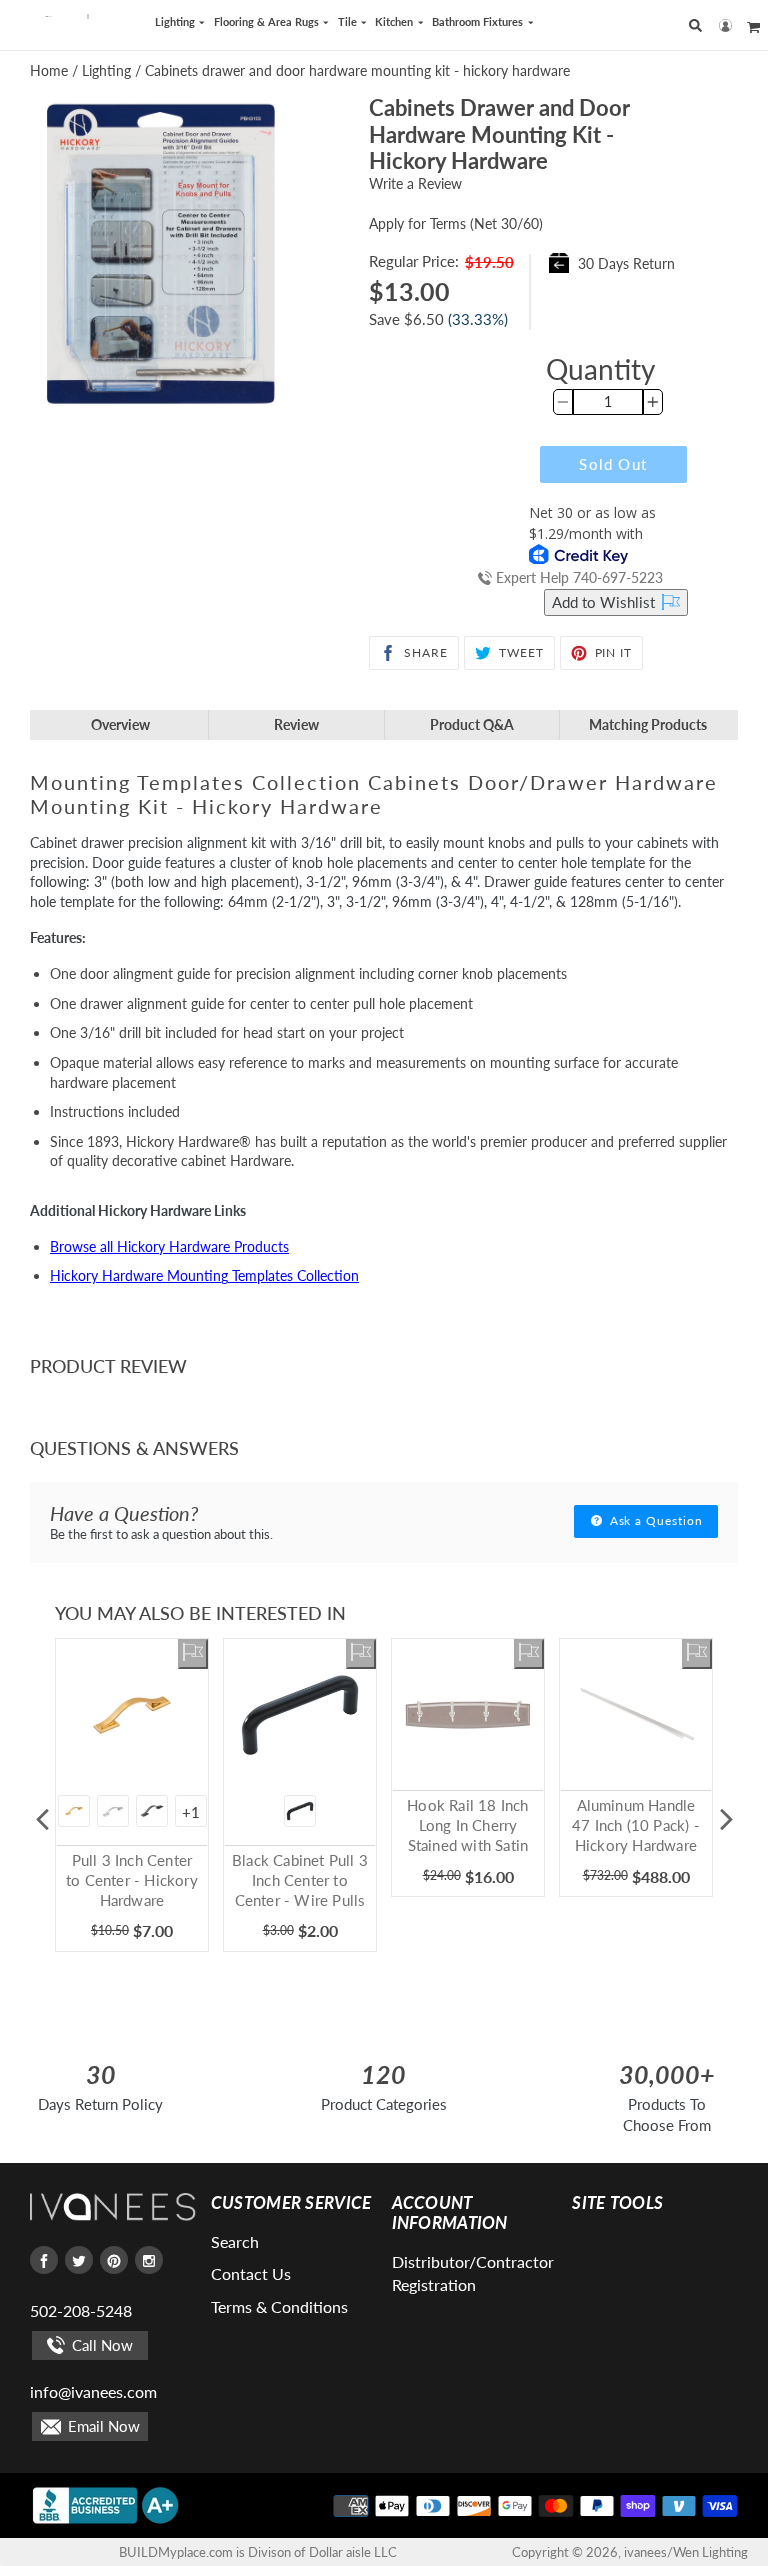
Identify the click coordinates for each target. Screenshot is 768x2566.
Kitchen (395, 21)
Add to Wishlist (605, 602)
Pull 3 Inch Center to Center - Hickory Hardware (132, 1880)
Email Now (102, 2426)
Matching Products (648, 724)
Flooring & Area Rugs (268, 21)
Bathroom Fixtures (479, 21)
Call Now (100, 2345)
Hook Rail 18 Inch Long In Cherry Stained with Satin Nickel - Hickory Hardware (467, 1845)
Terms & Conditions (279, 2306)
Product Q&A (472, 724)
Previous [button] (42, 1820)
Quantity (600, 369)
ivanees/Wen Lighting (686, 2552)
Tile (349, 21)
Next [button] (726, 1820)
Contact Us (251, 2273)
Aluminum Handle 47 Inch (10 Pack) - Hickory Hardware (636, 1825)
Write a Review (415, 183)
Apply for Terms (456, 223)
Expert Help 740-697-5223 (577, 577)
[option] (132, 1820)
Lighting (176, 21)
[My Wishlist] (193, 1654)
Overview (120, 724)
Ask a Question (654, 1520)
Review (296, 724)
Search (235, 2241)
